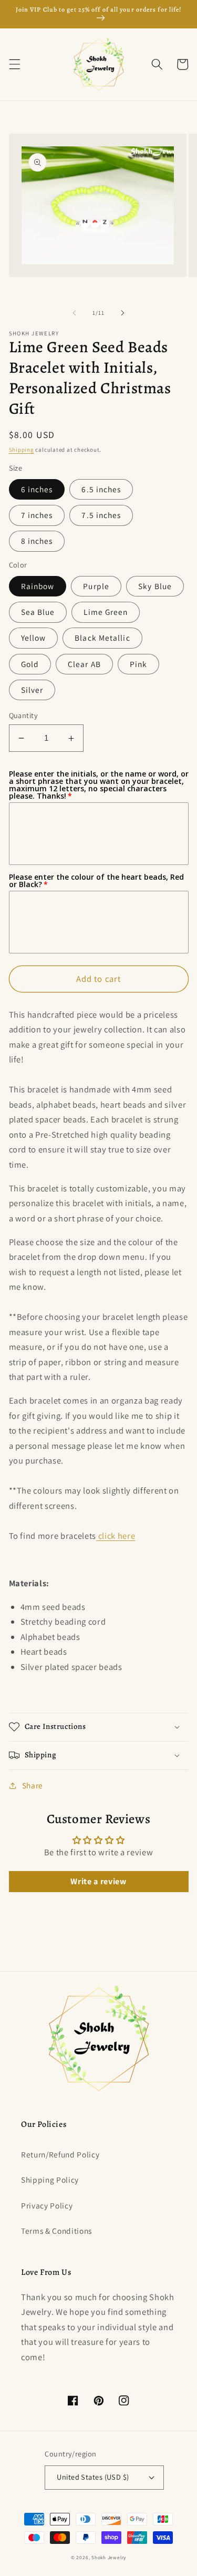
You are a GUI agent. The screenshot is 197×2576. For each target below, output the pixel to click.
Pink (138, 664)
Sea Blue (38, 612)
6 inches (37, 489)
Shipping (22, 450)
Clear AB (84, 664)
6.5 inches (101, 489)
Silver (32, 690)
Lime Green (106, 612)
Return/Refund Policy (60, 2154)
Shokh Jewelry (109, 2558)
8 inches (37, 541)
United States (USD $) (93, 2477)
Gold (30, 664)
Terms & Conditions (56, 2231)
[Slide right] (123, 313)
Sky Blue (155, 586)
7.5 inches (101, 515)
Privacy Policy (47, 2205)
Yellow (34, 638)
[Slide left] (74, 313)
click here (117, 1536)
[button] (14, 64)
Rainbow (38, 586)
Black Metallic (102, 638)
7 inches (37, 515)
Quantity (24, 715)
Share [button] (33, 1785)
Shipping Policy (50, 2180)
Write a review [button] (98, 1881)
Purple (96, 586)
